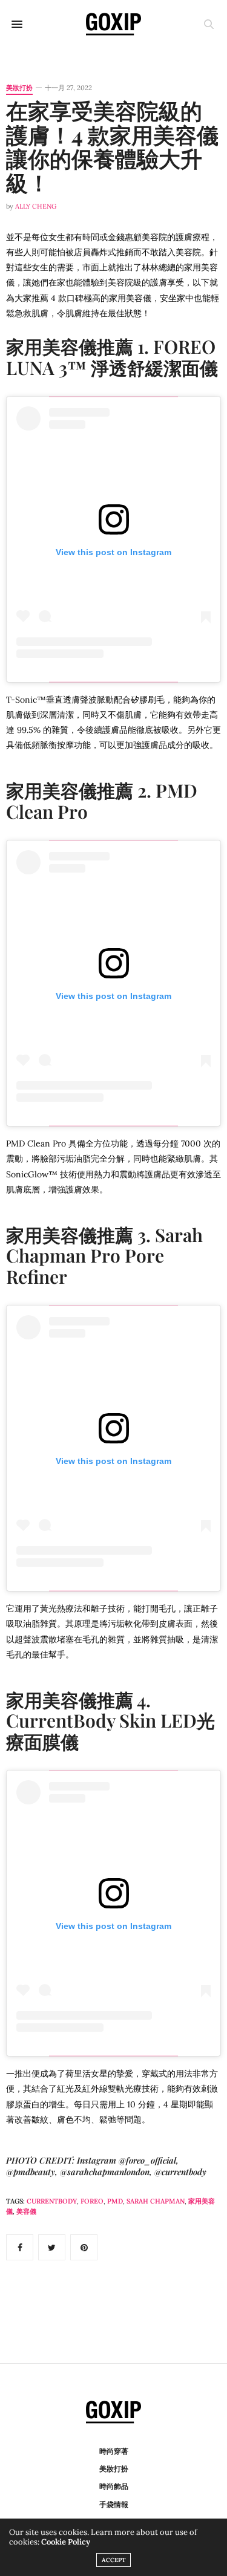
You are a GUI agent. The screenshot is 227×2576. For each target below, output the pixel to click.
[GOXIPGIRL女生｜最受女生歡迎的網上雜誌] (113, 2412)
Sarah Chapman (156, 2201)
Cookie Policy (66, 2542)
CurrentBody (52, 2201)
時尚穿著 (114, 2451)
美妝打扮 (19, 88)
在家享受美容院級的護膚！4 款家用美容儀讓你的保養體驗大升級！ (112, 146)
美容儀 (26, 2211)
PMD (115, 2201)
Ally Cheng (36, 206)
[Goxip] (113, 24)
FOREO (92, 2201)
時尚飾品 (114, 2486)
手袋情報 (114, 2504)
